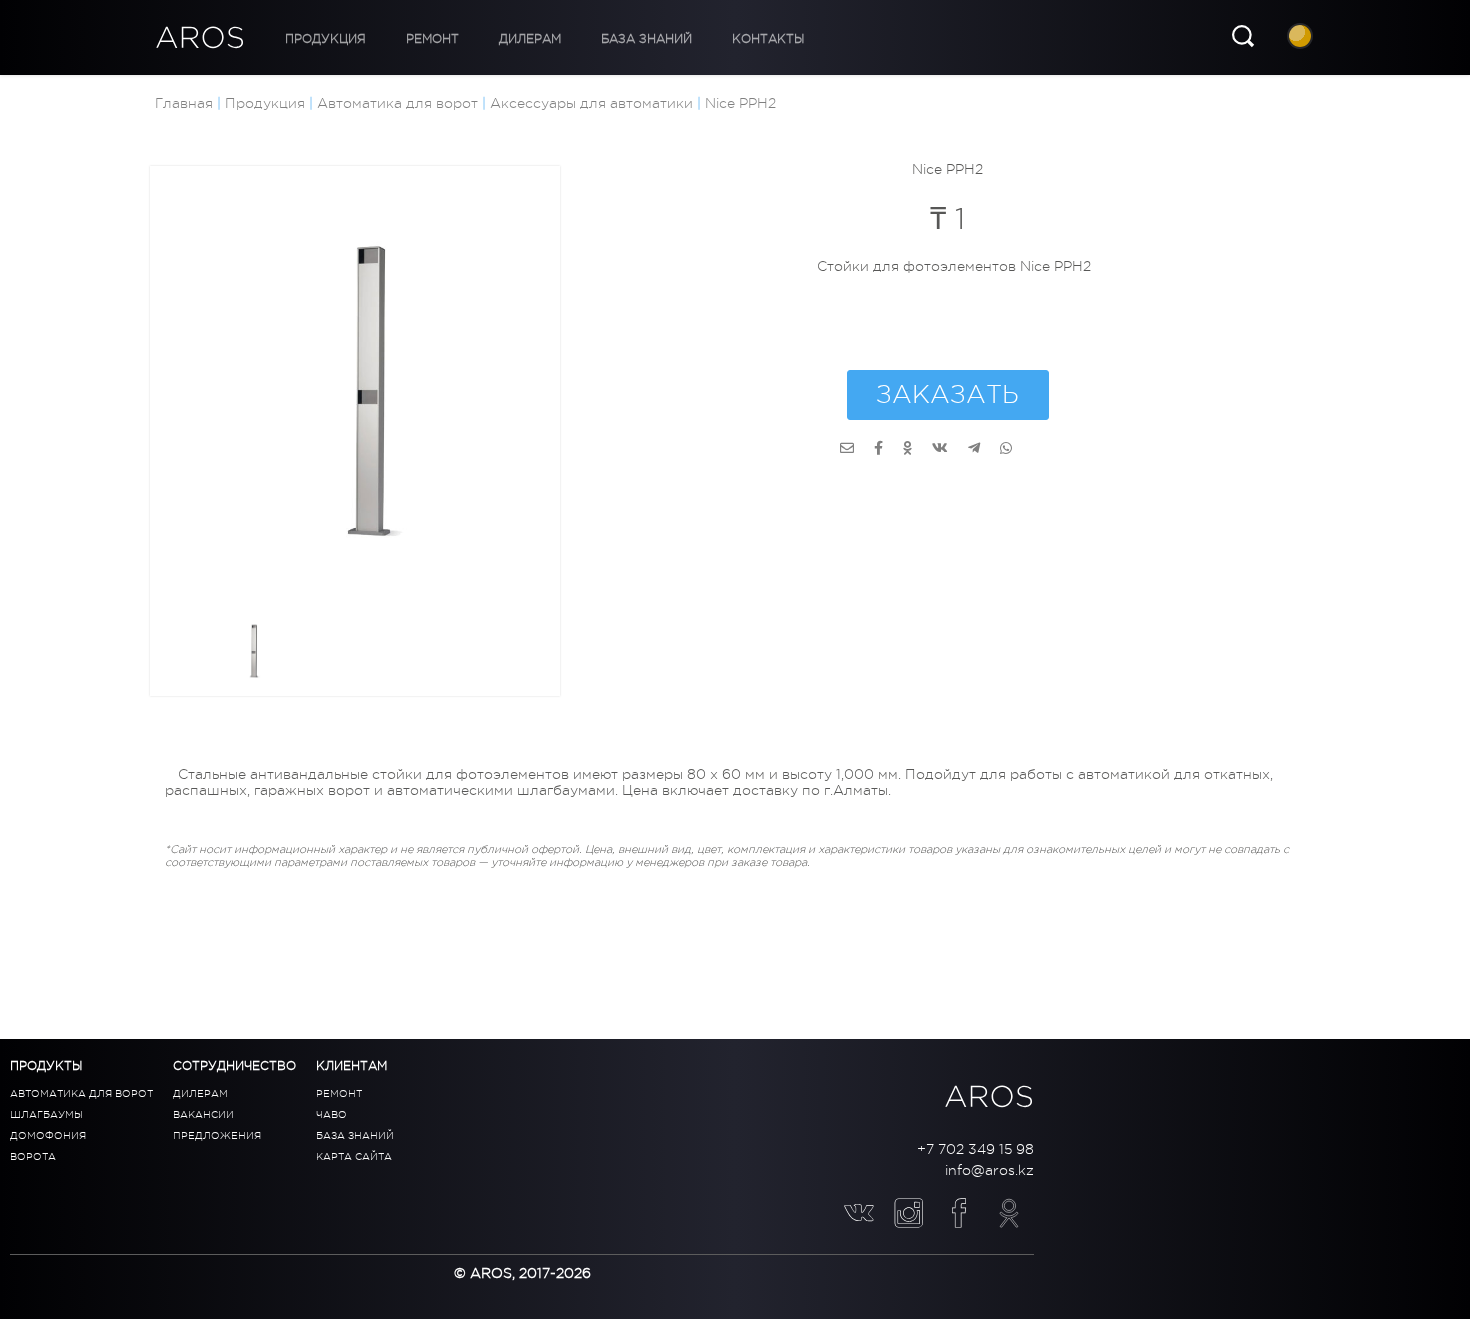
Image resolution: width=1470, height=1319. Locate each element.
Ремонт (402, 39)
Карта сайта (354, 1156)
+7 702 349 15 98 (975, 1149)
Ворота (33, 1156)
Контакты (678, 39)
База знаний (576, 39)
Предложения (217, 1135)
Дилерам (480, 39)
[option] (380, 396)
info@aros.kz (989, 1170)
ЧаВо (331, 1114)
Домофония (48, 1135)
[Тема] (1302, 38)
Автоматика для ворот (81, 1093)
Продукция (315, 39)
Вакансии (203, 1114)
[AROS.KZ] (847, 448)
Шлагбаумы (46, 1114)
